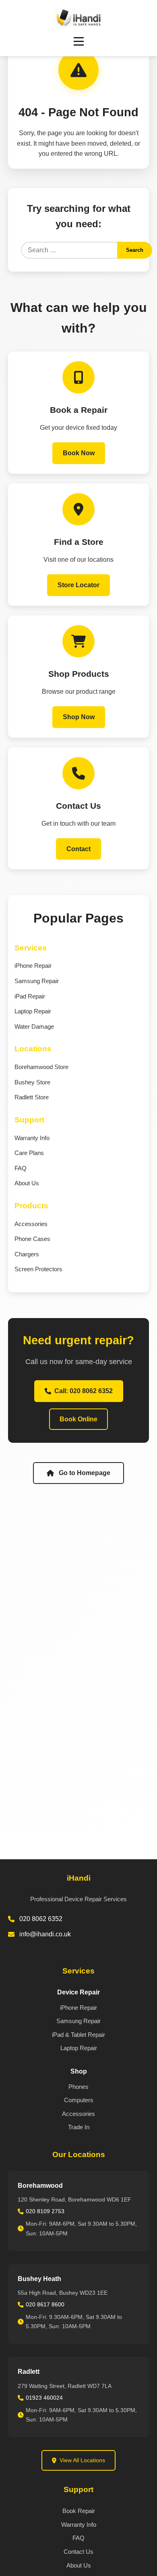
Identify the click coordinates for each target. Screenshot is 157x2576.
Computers (79, 2100)
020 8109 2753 (45, 2211)
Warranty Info (32, 1138)
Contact (78, 849)
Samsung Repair (37, 981)
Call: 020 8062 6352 (84, 1391)
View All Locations (82, 2460)
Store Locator (78, 585)
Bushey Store (32, 1082)
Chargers (27, 1254)
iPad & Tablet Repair (78, 2035)
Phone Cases (32, 1239)
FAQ (21, 1168)
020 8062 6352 (41, 1919)
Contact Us (78, 2552)
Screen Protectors (38, 1269)
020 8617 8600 (45, 2304)
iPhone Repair (33, 966)
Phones (78, 2087)
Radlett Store (32, 1097)
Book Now (79, 453)
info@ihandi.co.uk (45, 1934)
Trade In (79, 2127)
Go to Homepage (85, 1473)
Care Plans (29, 1153)
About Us (27, 1183)
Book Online (78, 1419)
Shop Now (79, 717)
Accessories (31, 1224)
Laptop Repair (33, 1011)
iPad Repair (30, 996)
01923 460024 (44, 2398)
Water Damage (34, 1026)
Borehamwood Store (41, 1067)
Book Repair (79, 2511)
